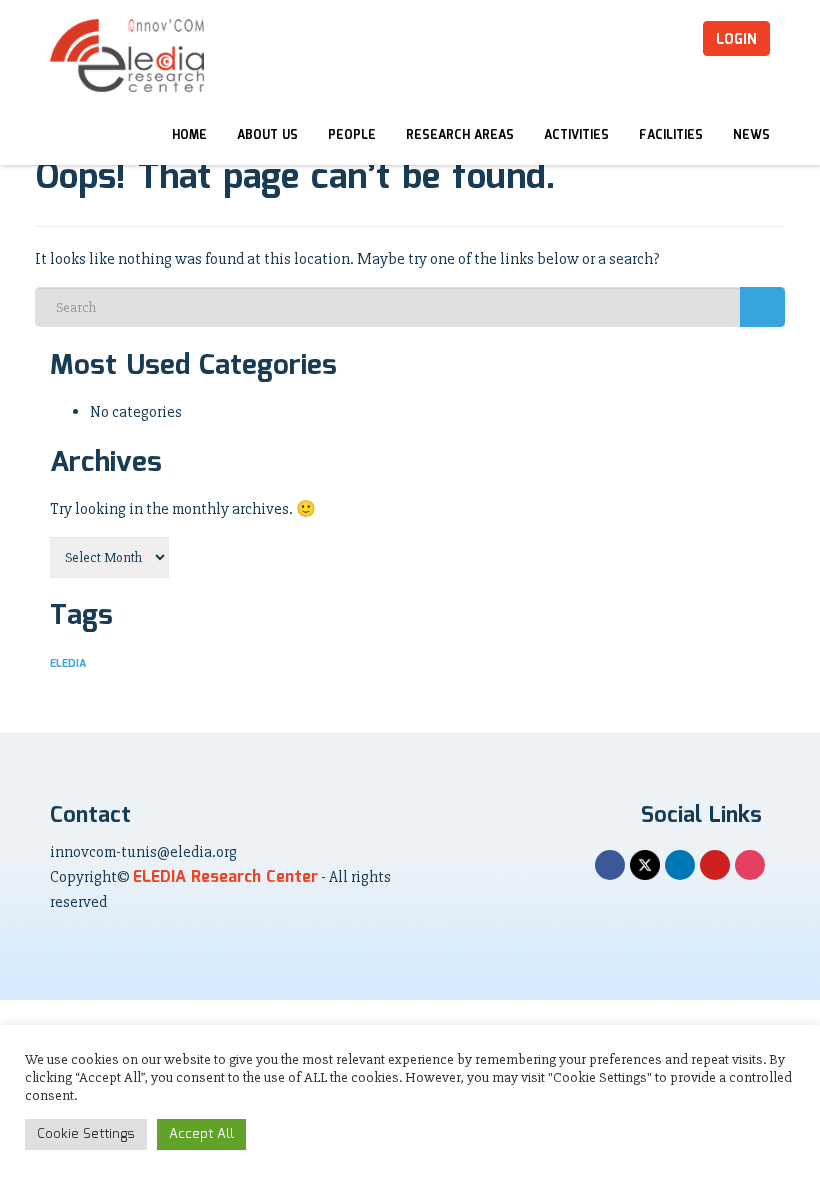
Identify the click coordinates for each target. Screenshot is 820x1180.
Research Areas (460, 135)
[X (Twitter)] (645, 865)
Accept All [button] (201, 1134)
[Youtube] (715, 865)
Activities (576, 135)
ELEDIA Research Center (225, 877)
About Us (267, 135)
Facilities (671, 135)
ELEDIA (68, 664)
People (352, 135)
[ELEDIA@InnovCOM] (127, 55)
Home (189, 135)
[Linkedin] (680, 865)
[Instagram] (750, 865)
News (751, 135)
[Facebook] (610, 865)
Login (736, 40)
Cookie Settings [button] (86, 1134)
